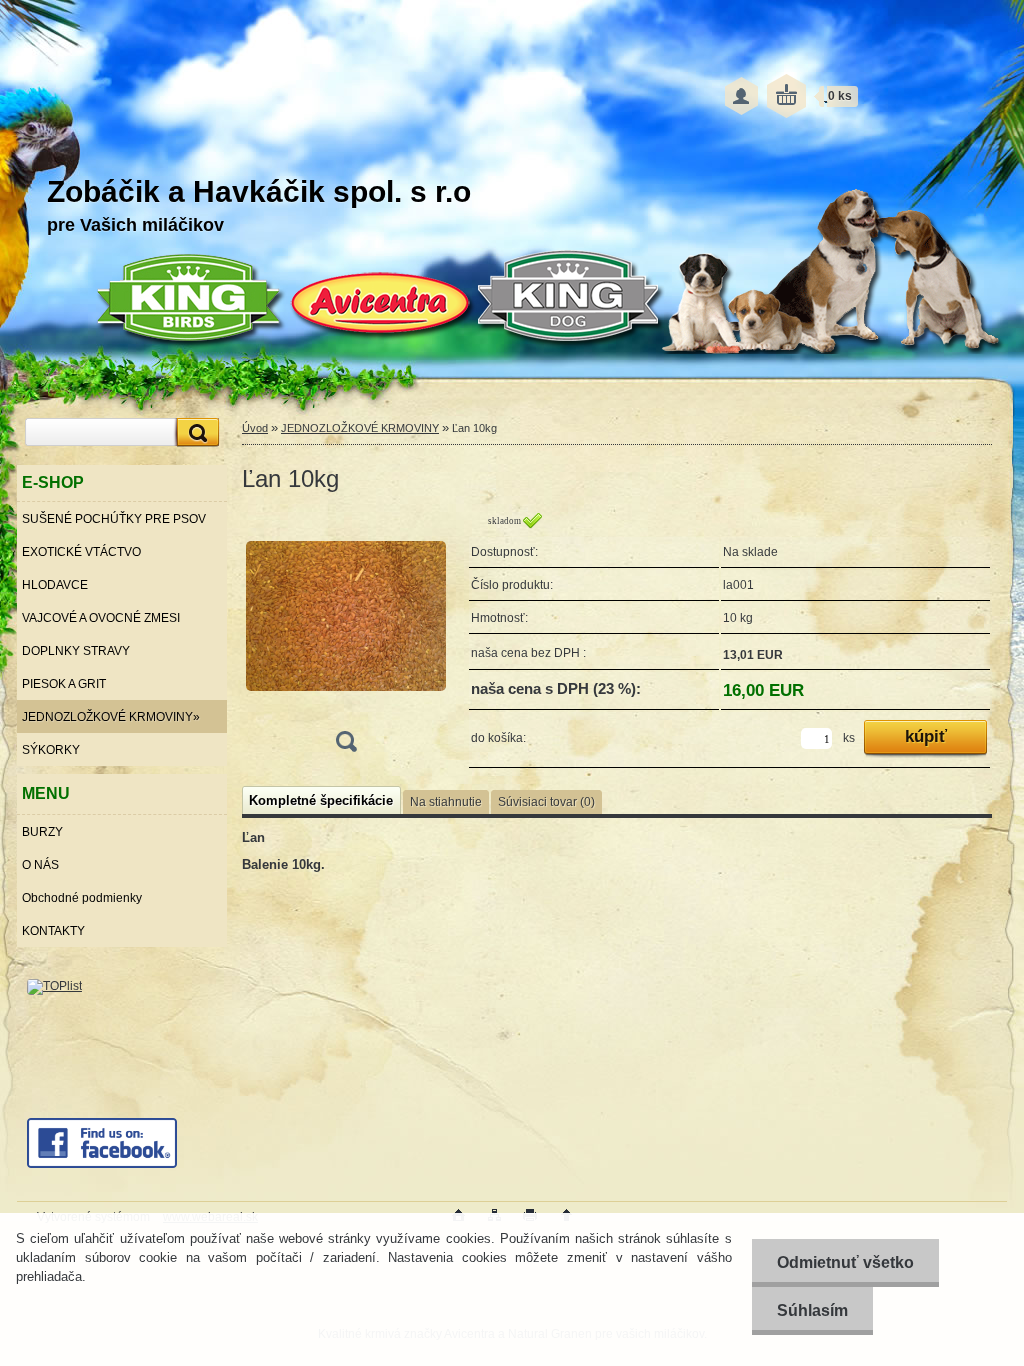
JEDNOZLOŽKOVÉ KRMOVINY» (111, 717)
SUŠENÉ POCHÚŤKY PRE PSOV (114, 519)
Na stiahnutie (446, 802)
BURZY (42, 832)
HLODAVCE (55, 585)
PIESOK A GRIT (64, 684)
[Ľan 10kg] (346, 638)
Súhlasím (812, 1310)
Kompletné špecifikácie (321, 800)
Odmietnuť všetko (845, 1262)
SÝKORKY (51, 750)
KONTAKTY (53, 931)
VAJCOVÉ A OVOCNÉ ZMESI (101, 618)
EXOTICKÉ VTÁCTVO (81, 552)
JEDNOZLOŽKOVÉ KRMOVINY (360, 428)
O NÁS (40, 865)
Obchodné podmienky (82, 898)
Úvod (255, 428)
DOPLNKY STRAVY (76, 651)
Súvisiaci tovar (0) (546, 802)
